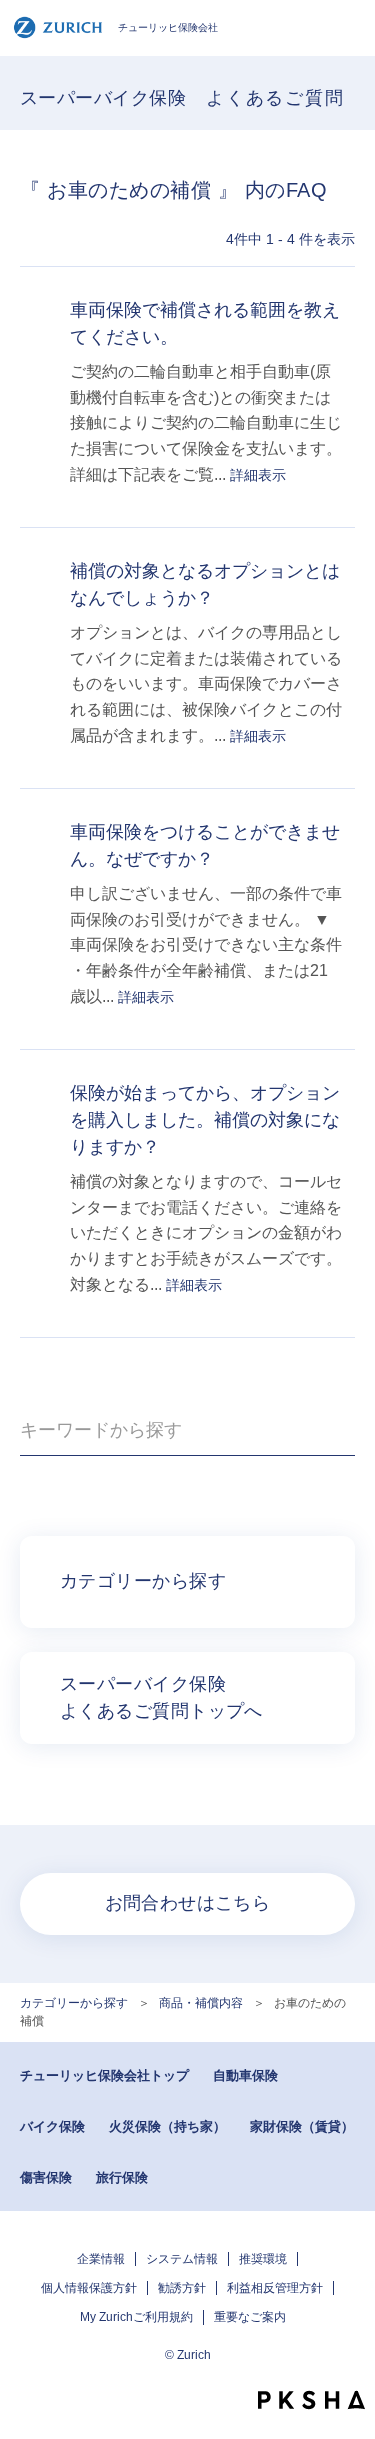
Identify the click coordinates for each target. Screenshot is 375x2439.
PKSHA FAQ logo (311, 2400)
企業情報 (101, 2259)
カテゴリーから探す (74, 2003)
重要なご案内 (250, 2317)
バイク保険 (52, 2126)
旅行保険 (122, 2177)
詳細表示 (258, 475)
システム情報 (182, 2259)
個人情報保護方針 (89, 2288)
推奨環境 (263, 2259)
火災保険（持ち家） (167, 2126)
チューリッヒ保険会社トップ (104, 2075)
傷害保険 (46, 2177)
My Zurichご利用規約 (136, 2317)
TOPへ (350, 2364)
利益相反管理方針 (275, 2288)
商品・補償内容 (201, 2003)
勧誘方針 (182, 2288)
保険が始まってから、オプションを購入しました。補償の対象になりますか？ (205, 1120)
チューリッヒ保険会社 (168, 27)
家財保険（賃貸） (302, 2126)
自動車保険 (245, 2075)
